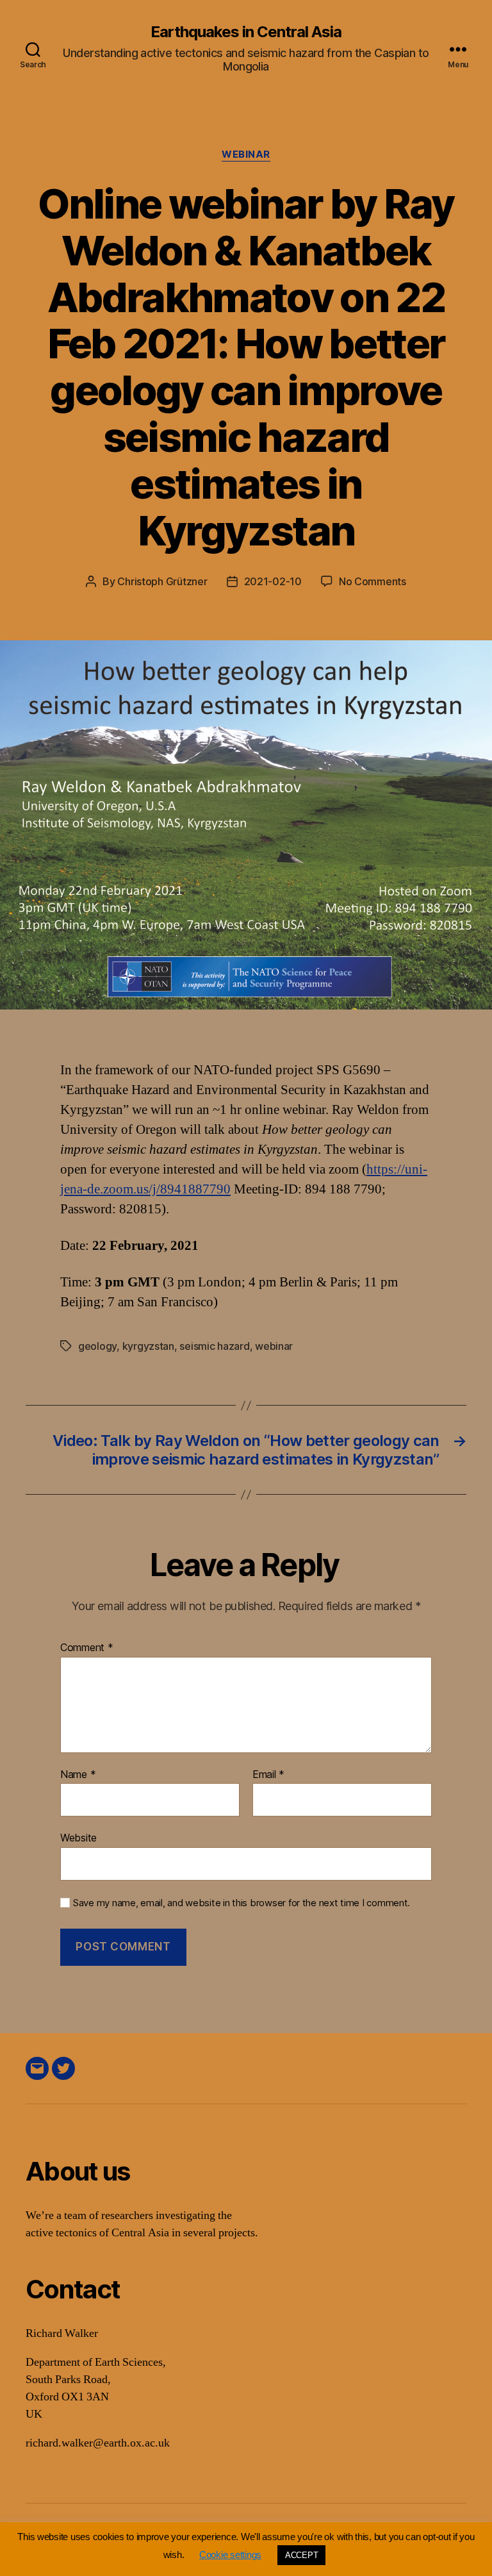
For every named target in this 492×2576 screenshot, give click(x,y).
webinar (246, 154)
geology (97, 1346)
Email (268, 1775)
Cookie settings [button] (230, 2555)
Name (78, 1775)
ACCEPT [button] (301, 2555)
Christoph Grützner (162, 581)
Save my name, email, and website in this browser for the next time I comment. (242, 1903)
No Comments (373, 581)
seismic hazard (214, 1346)
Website (78, 1838)
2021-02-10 (273, 581)
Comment (87, 1648)
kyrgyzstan (148, 1346)
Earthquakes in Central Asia (246, 32)
